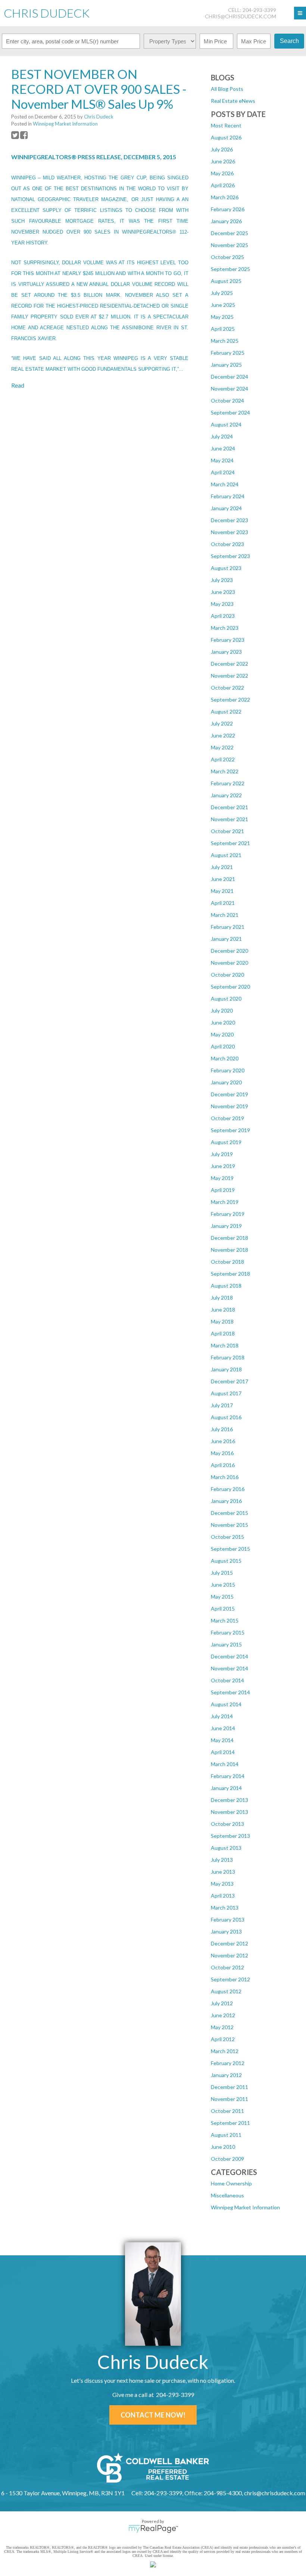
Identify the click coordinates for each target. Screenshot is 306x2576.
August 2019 (226, 1142)
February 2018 (228, 1357)
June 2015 (223, 1585)
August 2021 (226, 855)
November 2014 (229, 1668)
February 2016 (228, 1489)
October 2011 (227, 2111)
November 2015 (229, 1525)
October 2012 (227, 1967)
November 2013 (229, 1812)
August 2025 (226, 281)
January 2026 (226, 221)
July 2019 (222, 1154)
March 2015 (225, 1620)
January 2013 (226, 1931)
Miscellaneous (227, 2195)
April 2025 (223, 329)
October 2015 (227, 1537)
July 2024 (222, 436)
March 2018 (225, 1345)
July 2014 (222, 1716)
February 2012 (228, 2063)
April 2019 (223, 1190)
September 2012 (230, 1979)
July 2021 (222, 867)
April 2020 (223, 1046)
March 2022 (225, 771)
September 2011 (230, 2123)
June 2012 (223, 2015)
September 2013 (230, 1836)
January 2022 (226, 795)
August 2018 (226, 1286)
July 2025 (222, 293)
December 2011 (229, 2087)
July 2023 (222, 580)
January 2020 (226, 1082)
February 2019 (228, 1214)
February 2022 (228, 783)
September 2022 (230, 700)
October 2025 (227, 257)
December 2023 (229, 520)
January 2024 (226, 508)
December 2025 (229, 233)
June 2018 (223, 1309)
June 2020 (223, 1022)
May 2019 (222, 1178)
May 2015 (222, 1597)
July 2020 (222, 1010)
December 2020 (229, 951)
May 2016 (222, 1453)
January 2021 (226, 939)
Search (289, 41)
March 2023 (225, 628)
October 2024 (227, 400)
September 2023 (230, 556)
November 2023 (229, 532)
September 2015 (230, 1549)
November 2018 (229, 1250)
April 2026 (223, 185)
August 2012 (226, 1991)
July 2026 (222, 149)
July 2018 (222, 1298)
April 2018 (223, 1333)
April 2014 (223, 1752)
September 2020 (230, 987)
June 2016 (223, 1441)
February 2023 (228, 640)
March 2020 (225, 1058)
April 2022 (223, 759)
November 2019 (229, 1106)
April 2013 (223, 1896)
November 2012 (229, 1955)
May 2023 (222, 604)
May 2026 (222, 173)
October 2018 (227, 1262)
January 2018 (226, 1369)
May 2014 (222, 1740)
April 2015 (223, 1609)
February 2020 (228, 1070)
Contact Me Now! (153, 2415)
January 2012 (226, 2075)
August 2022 (226, 711)
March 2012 (225, 2051)
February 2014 (228, 1776)
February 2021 (228, 927)
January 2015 (226, 1644)
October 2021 (227, 831)
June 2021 (223, 879)
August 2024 (226, 424)
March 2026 (225, 197)
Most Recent (226, 125)
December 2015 (229, 1513)
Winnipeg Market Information (245, 2207)
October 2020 (227, 975)
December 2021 (229, 807)
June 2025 (223, 305)
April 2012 (223, 2039)
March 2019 (225, 1202)
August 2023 (226, 568)
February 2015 (228, 1632)
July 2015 (222, 1573)
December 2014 (229, 1656)
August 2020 (226, 999)
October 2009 (227, 2159)
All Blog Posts (227, 89)
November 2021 (229, 819)
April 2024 (223, 472)
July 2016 (222, 1429)
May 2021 (222, 891)
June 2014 (223, 1728)
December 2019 (229, 1094)
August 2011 (226, 2135)
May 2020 (222, 1034)
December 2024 (229, 377)
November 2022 (229, 676)
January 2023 (226, 652)
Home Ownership (231, 2183)
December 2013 (229, 1800)
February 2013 (228, 1919)
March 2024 (225, 484)
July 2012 (222, 2003)
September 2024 (230, 412)
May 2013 (222, 1884)
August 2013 (226, 1848)
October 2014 (227, 1680)
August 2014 (226, 1704)
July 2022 (222, 723)
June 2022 (223, 735)
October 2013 (227, 1824)
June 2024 (223, 448)
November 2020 (229, 963)
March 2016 (225, 1477)
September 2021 (230, 843)
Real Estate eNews (233, 101)
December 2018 (229, 1238)
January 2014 (226, 1788)
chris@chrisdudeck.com (241, 16)
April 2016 (223, 1465)
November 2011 (229, 2099)
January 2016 (226, 1501)
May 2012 (222, 2027)
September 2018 (230, 1274)
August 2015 (226, 1561)
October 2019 (227, 1118)
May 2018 (222, 1321)
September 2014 (230, 1692)
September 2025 (230, 269)
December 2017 (229, 1381)
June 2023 (223, 592)
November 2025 (229, 245)
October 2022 (227, 688)
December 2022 (229, 664)
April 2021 (223, 903)
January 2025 (226, 365)
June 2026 (223, 161)
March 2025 (225, 341)
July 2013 (222, 1860)
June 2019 (223, 1166)
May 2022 (222, 747)
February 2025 (228, 353)
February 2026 (228, 209)
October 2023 (227, 544)
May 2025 (222, 317)
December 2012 (229, 1943)
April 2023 (223, 616)
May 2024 (222, 460)
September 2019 (230, 1130)
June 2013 (223, 1872)
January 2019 (226, 1226)
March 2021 (225, 915)
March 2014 (225, 1764)
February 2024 (228, 496)
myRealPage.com (153, 2529)
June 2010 (223, 2147)
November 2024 (229, 389)
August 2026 (226, 137)
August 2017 (226, 1393)
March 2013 (225, 1908)
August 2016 (226, 1417)
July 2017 (222, 1405)
